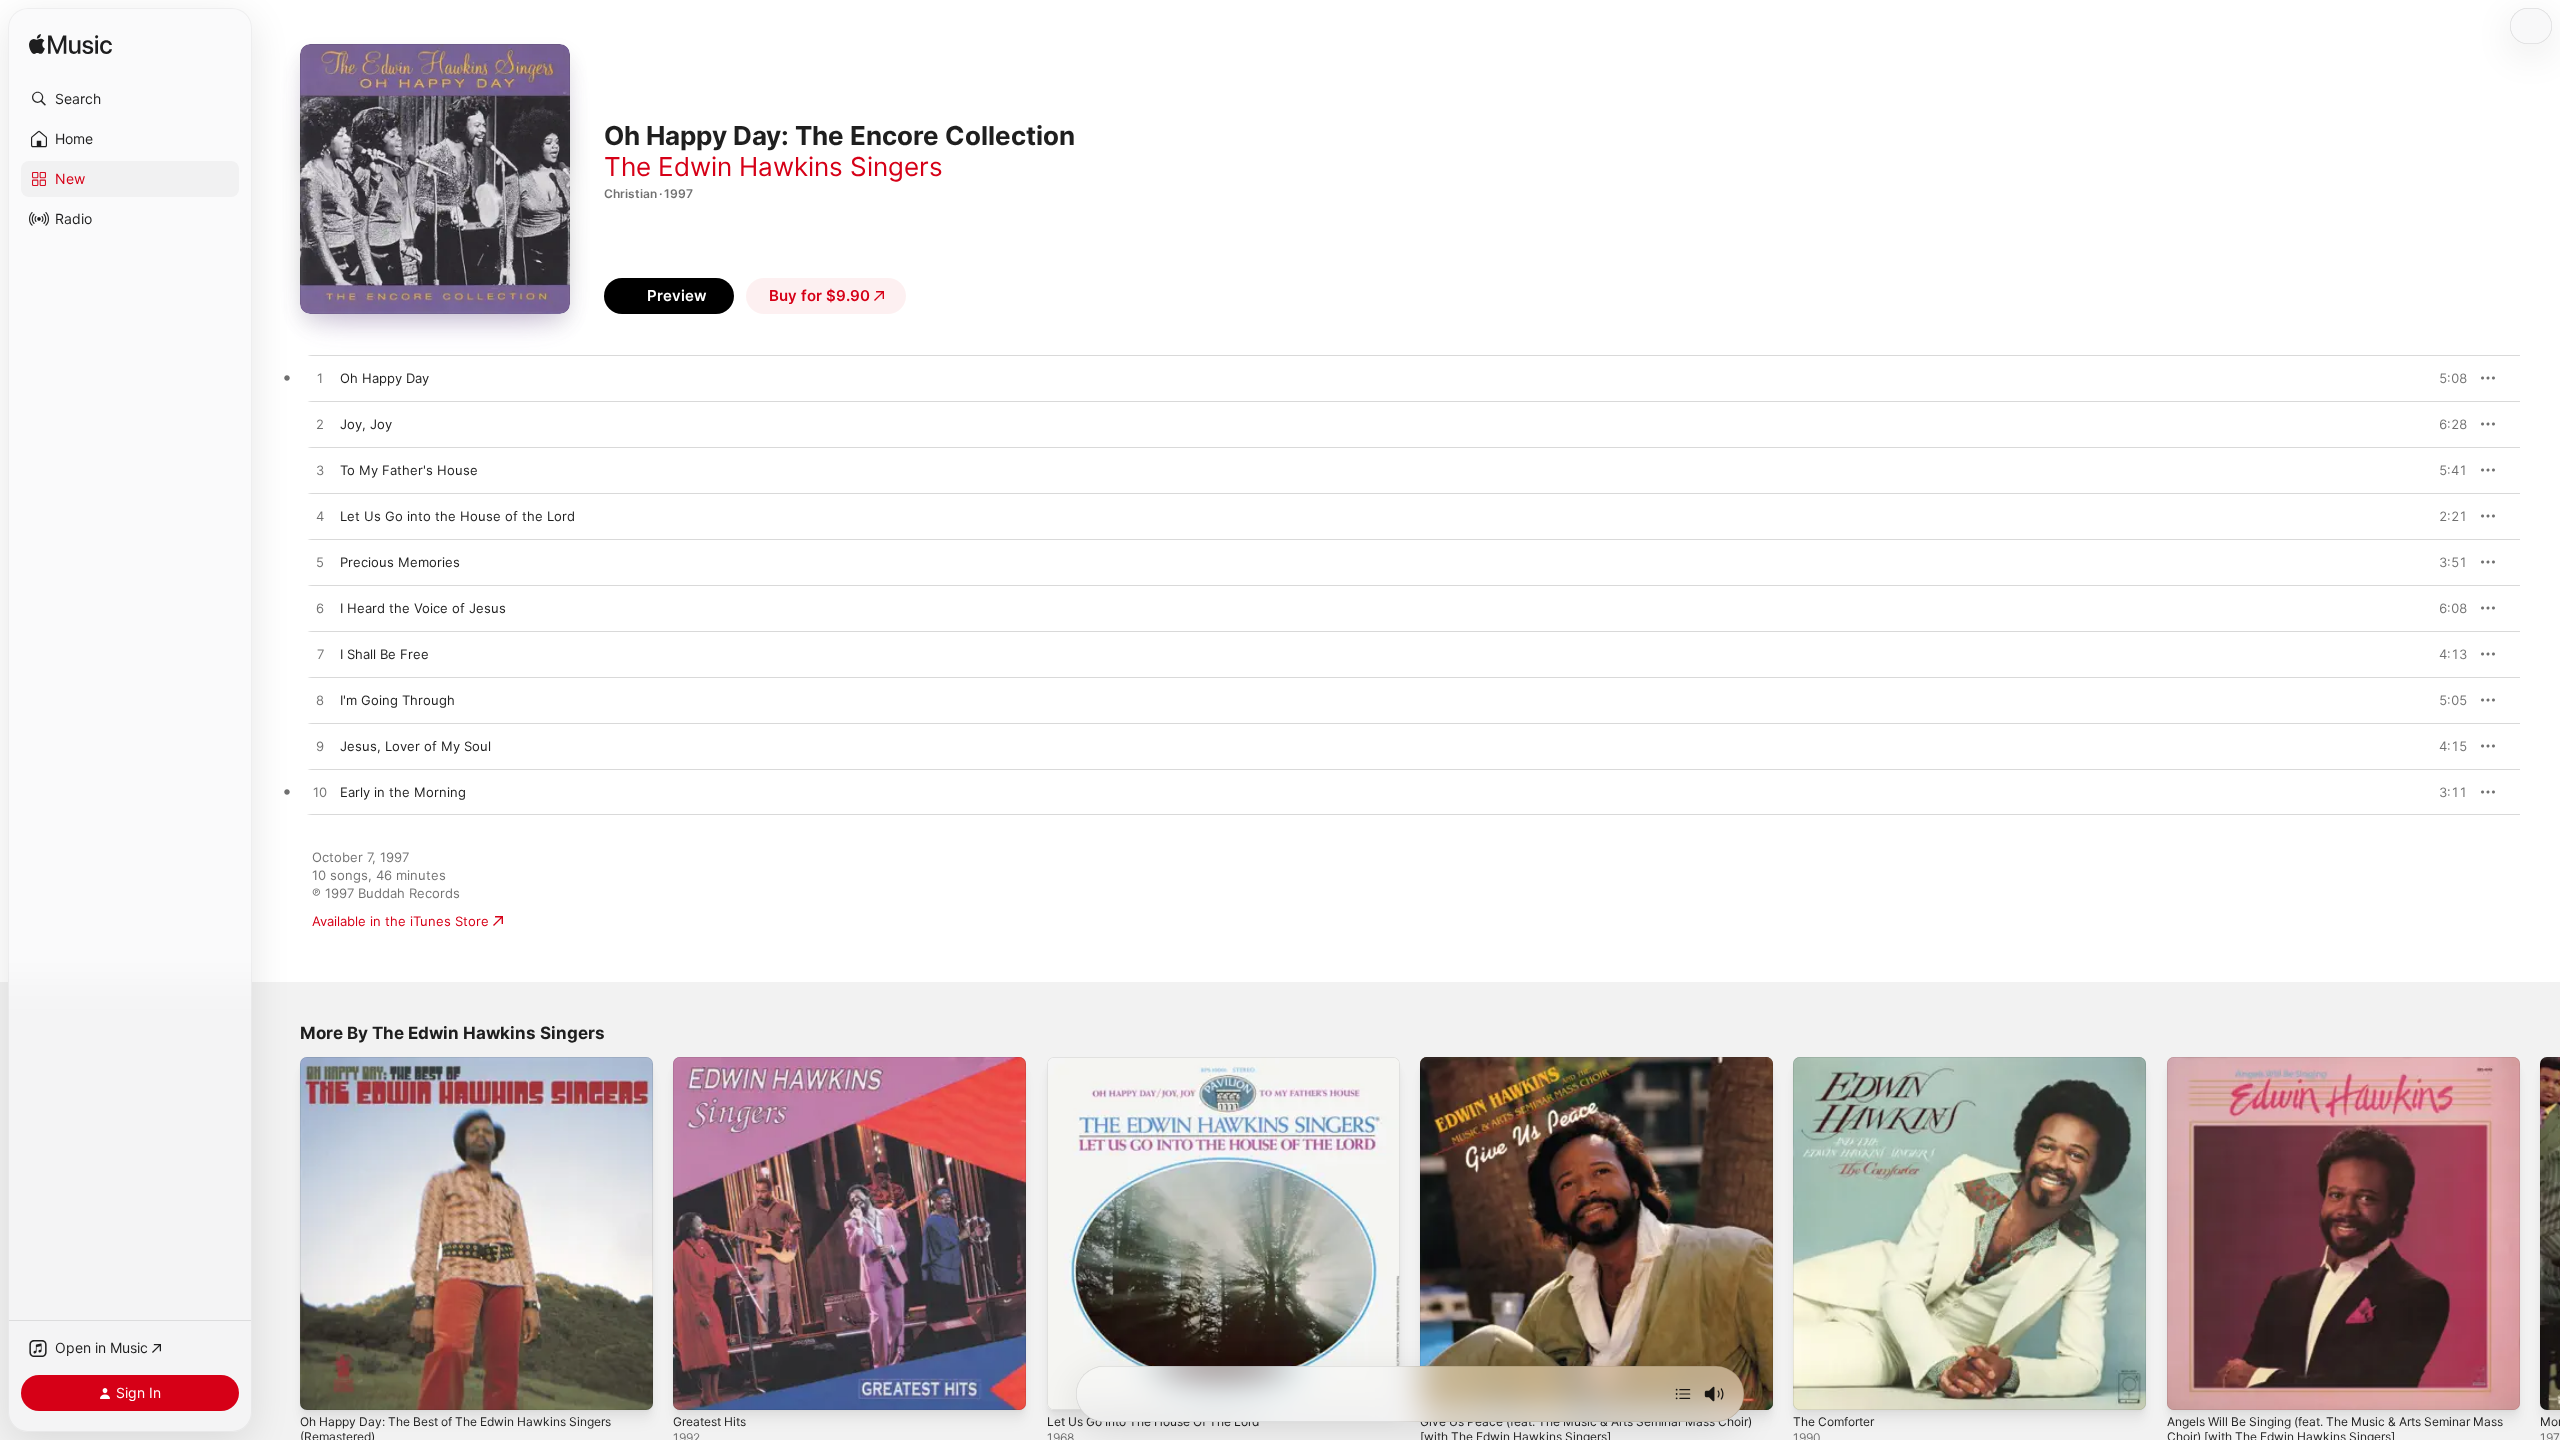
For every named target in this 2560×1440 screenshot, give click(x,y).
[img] (70, 45)
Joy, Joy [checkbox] (366, 424)
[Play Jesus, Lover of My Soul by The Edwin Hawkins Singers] (320, 747)
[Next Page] (2540, 1234)
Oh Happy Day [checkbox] (384, 378)
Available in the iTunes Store (400, 921)
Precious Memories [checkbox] (400, 562)
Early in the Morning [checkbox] (403, 792)
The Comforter (1839, 1065)
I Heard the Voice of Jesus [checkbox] (423, 608)
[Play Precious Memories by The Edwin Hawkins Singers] (320, 563)
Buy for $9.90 (819, 295)
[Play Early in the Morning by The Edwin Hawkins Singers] (320, 793)
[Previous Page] (280, 1234)
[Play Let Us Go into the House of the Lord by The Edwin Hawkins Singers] (320, 517)
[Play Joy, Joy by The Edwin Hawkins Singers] (320, 425)
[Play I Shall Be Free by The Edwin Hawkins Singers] (320, 655)
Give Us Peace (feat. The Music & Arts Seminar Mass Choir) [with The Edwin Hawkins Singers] (1585, 1073)
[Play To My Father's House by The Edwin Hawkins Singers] (320, 471)
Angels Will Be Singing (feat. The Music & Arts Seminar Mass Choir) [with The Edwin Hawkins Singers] (2337, 1073)
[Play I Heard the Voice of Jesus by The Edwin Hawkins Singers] (320, 609)
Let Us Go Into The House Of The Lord (1168, 1065)
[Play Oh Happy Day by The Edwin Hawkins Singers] (320, 379)
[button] (130, 99)
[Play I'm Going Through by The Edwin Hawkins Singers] (320, 701)
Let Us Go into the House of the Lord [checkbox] (457, 516)
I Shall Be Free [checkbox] (384, 654)
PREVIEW (2445, 378)
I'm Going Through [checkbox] (397, 700)
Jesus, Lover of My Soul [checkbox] (415, 746)
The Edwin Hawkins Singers (773, 166)
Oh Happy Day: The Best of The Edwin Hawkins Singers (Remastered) (474, 1073)
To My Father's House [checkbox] (409, 470)
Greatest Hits (715, 1065)
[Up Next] (1683, 1394)
